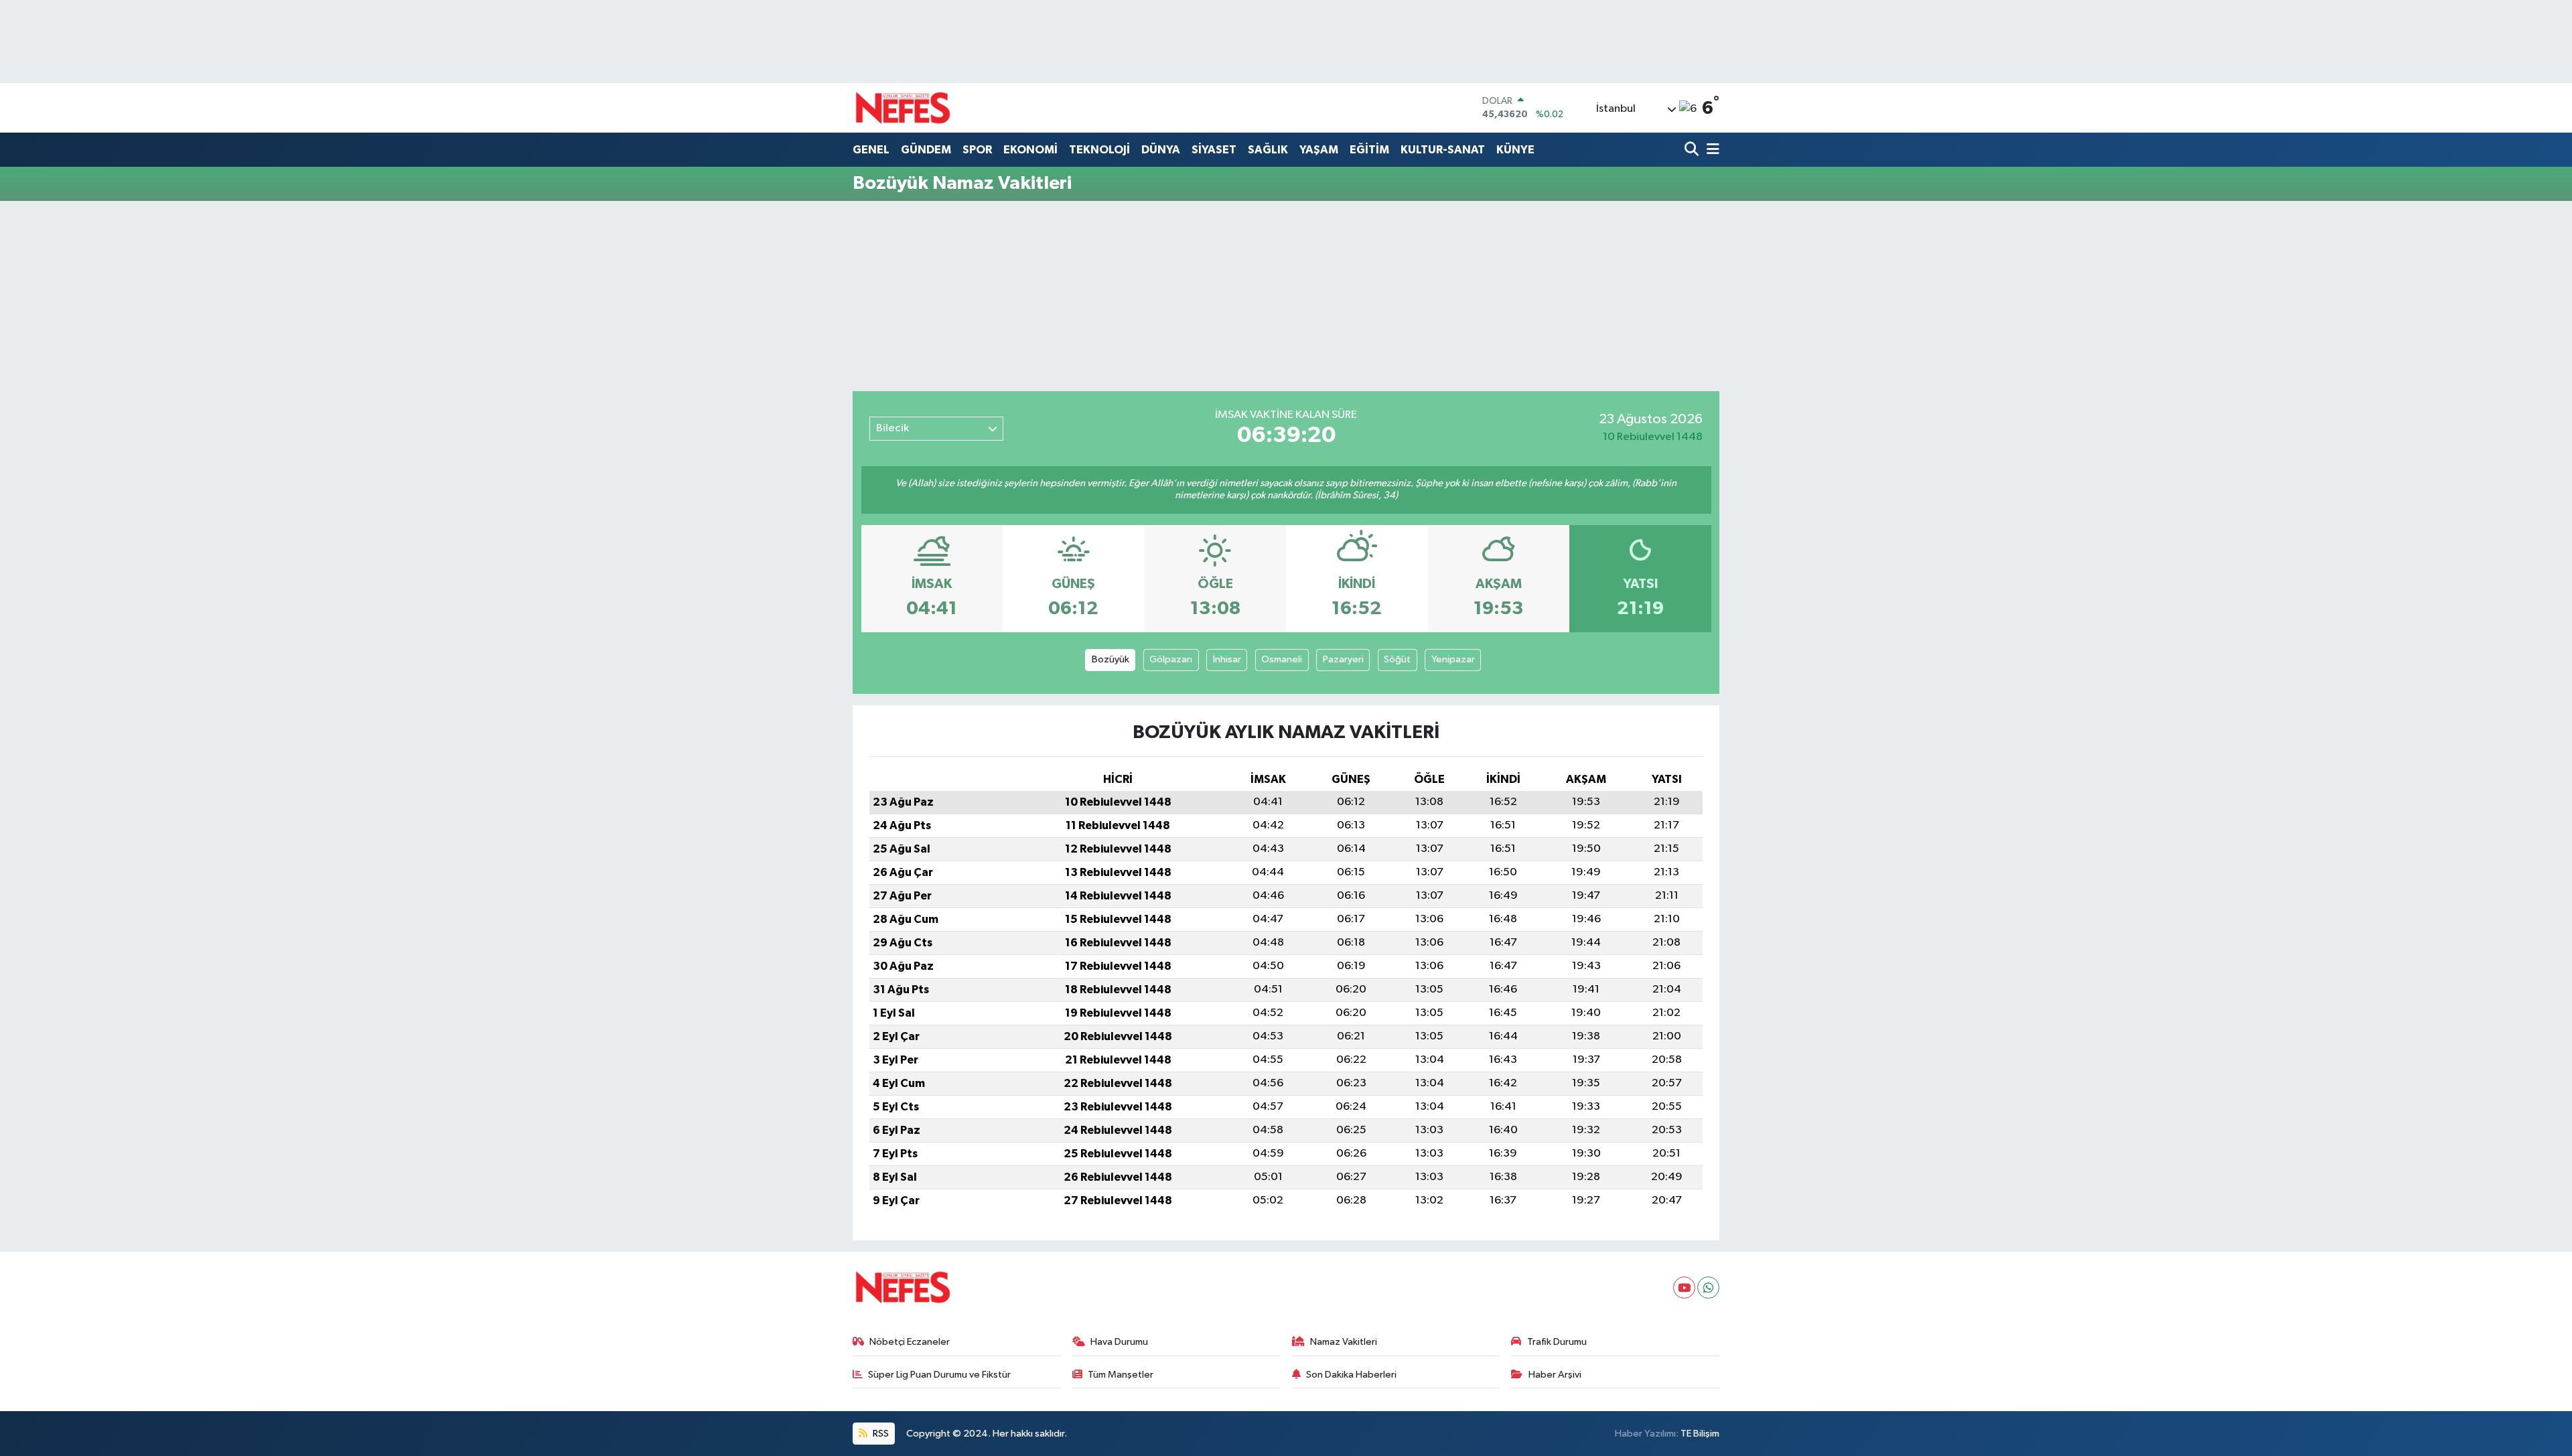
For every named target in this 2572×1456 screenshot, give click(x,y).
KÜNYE (1515, 150)
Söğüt (1397, 659)
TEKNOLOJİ (1099, 150)
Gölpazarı (1171, 659)
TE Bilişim (1700, 1434)
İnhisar (1227, 659)
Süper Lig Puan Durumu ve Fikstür (939, 1375)
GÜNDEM (926, 150)
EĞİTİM (1369, 150)
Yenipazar (1453, 659)
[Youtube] (1684, 1288)
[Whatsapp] (1708, 1288)
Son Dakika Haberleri (1351, 1375)
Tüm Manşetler (1121, 1375)
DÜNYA (1161, 150)
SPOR (977, 150)
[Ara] (1693, 150)
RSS (880, 1434)
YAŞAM (1319, 150)
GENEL (871, 150)
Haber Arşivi (1555, 1375)
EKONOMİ (1030, 150)
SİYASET (1214, 150)
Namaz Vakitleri (1344, 1342)
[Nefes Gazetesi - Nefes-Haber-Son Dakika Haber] (903, 108)
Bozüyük (1111, 659)
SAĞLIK (1268, 150)
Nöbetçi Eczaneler (910, 1342)
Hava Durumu (1119, 1342)
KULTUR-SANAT (1443, 150)
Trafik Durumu (1557, 1342)
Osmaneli (1282, 659)
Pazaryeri (1343, 659)
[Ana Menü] (1711, 150)
